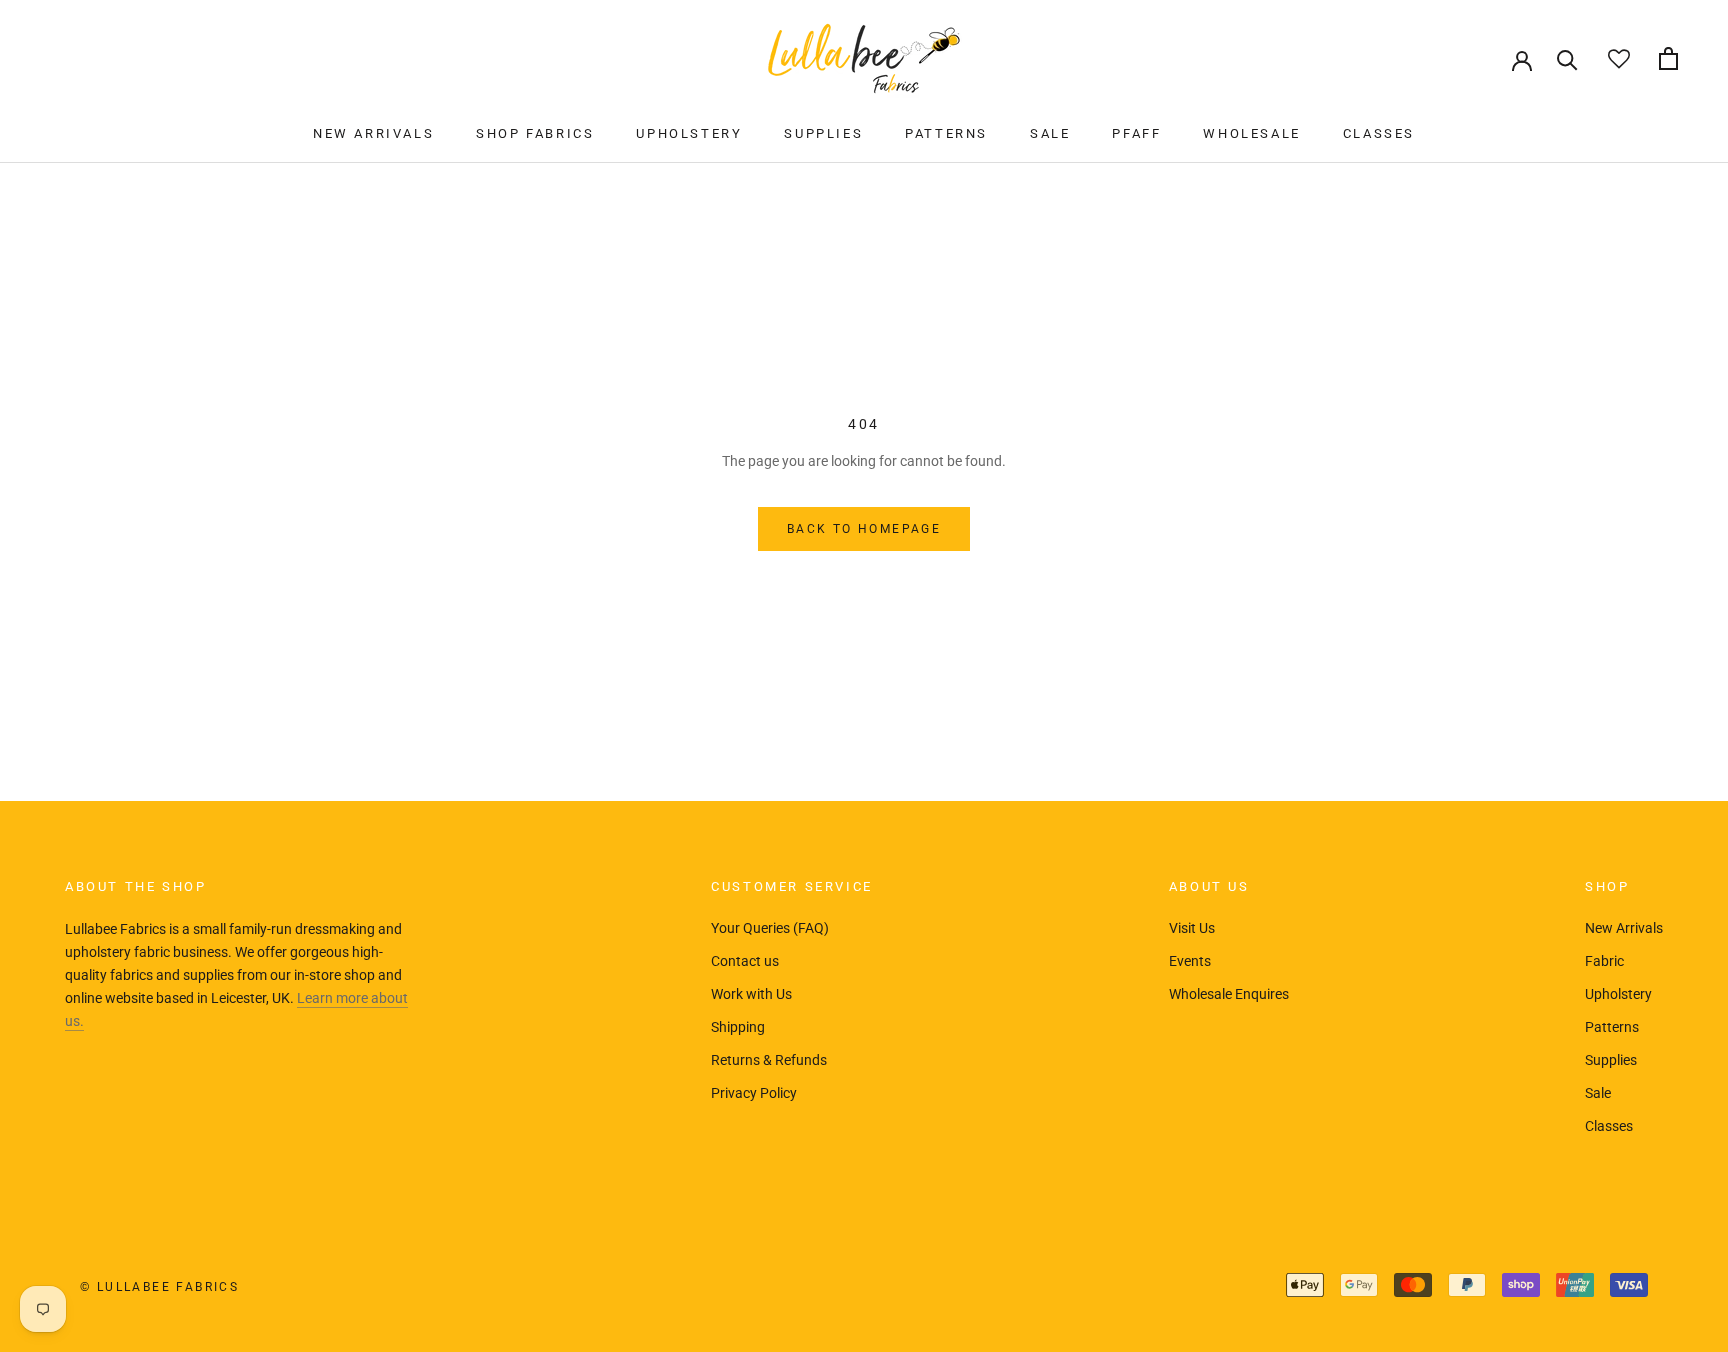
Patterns (1612, 1027)
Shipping (738, 1027)
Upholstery (1618, 994)
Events (1190, 961)
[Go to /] (864, 58)
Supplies (1611, 1060)
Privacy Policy (754, 1093)
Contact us (745, 961)
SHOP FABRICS (535, 133)
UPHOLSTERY (689, 133)
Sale (1598, 1093)
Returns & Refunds (769, 1060)
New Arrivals (1624, 928)
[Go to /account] (1522, 59)
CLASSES (1379, 133)
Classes (1609, 1126)
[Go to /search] (1567, 58)
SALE (1050, 133)
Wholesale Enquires (1229, 994)
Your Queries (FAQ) (770, 928)
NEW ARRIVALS (373, 133)
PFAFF (1136, 133)
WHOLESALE (1251, 133)
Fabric (1604, 961)
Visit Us (1192, 928)
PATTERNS (946, 133)
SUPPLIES (823, 133)
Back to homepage (864, 529)
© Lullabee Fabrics (159, 1287)
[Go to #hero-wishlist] (1618, 58)
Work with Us (751, 994)
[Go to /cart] (1668, 58)
